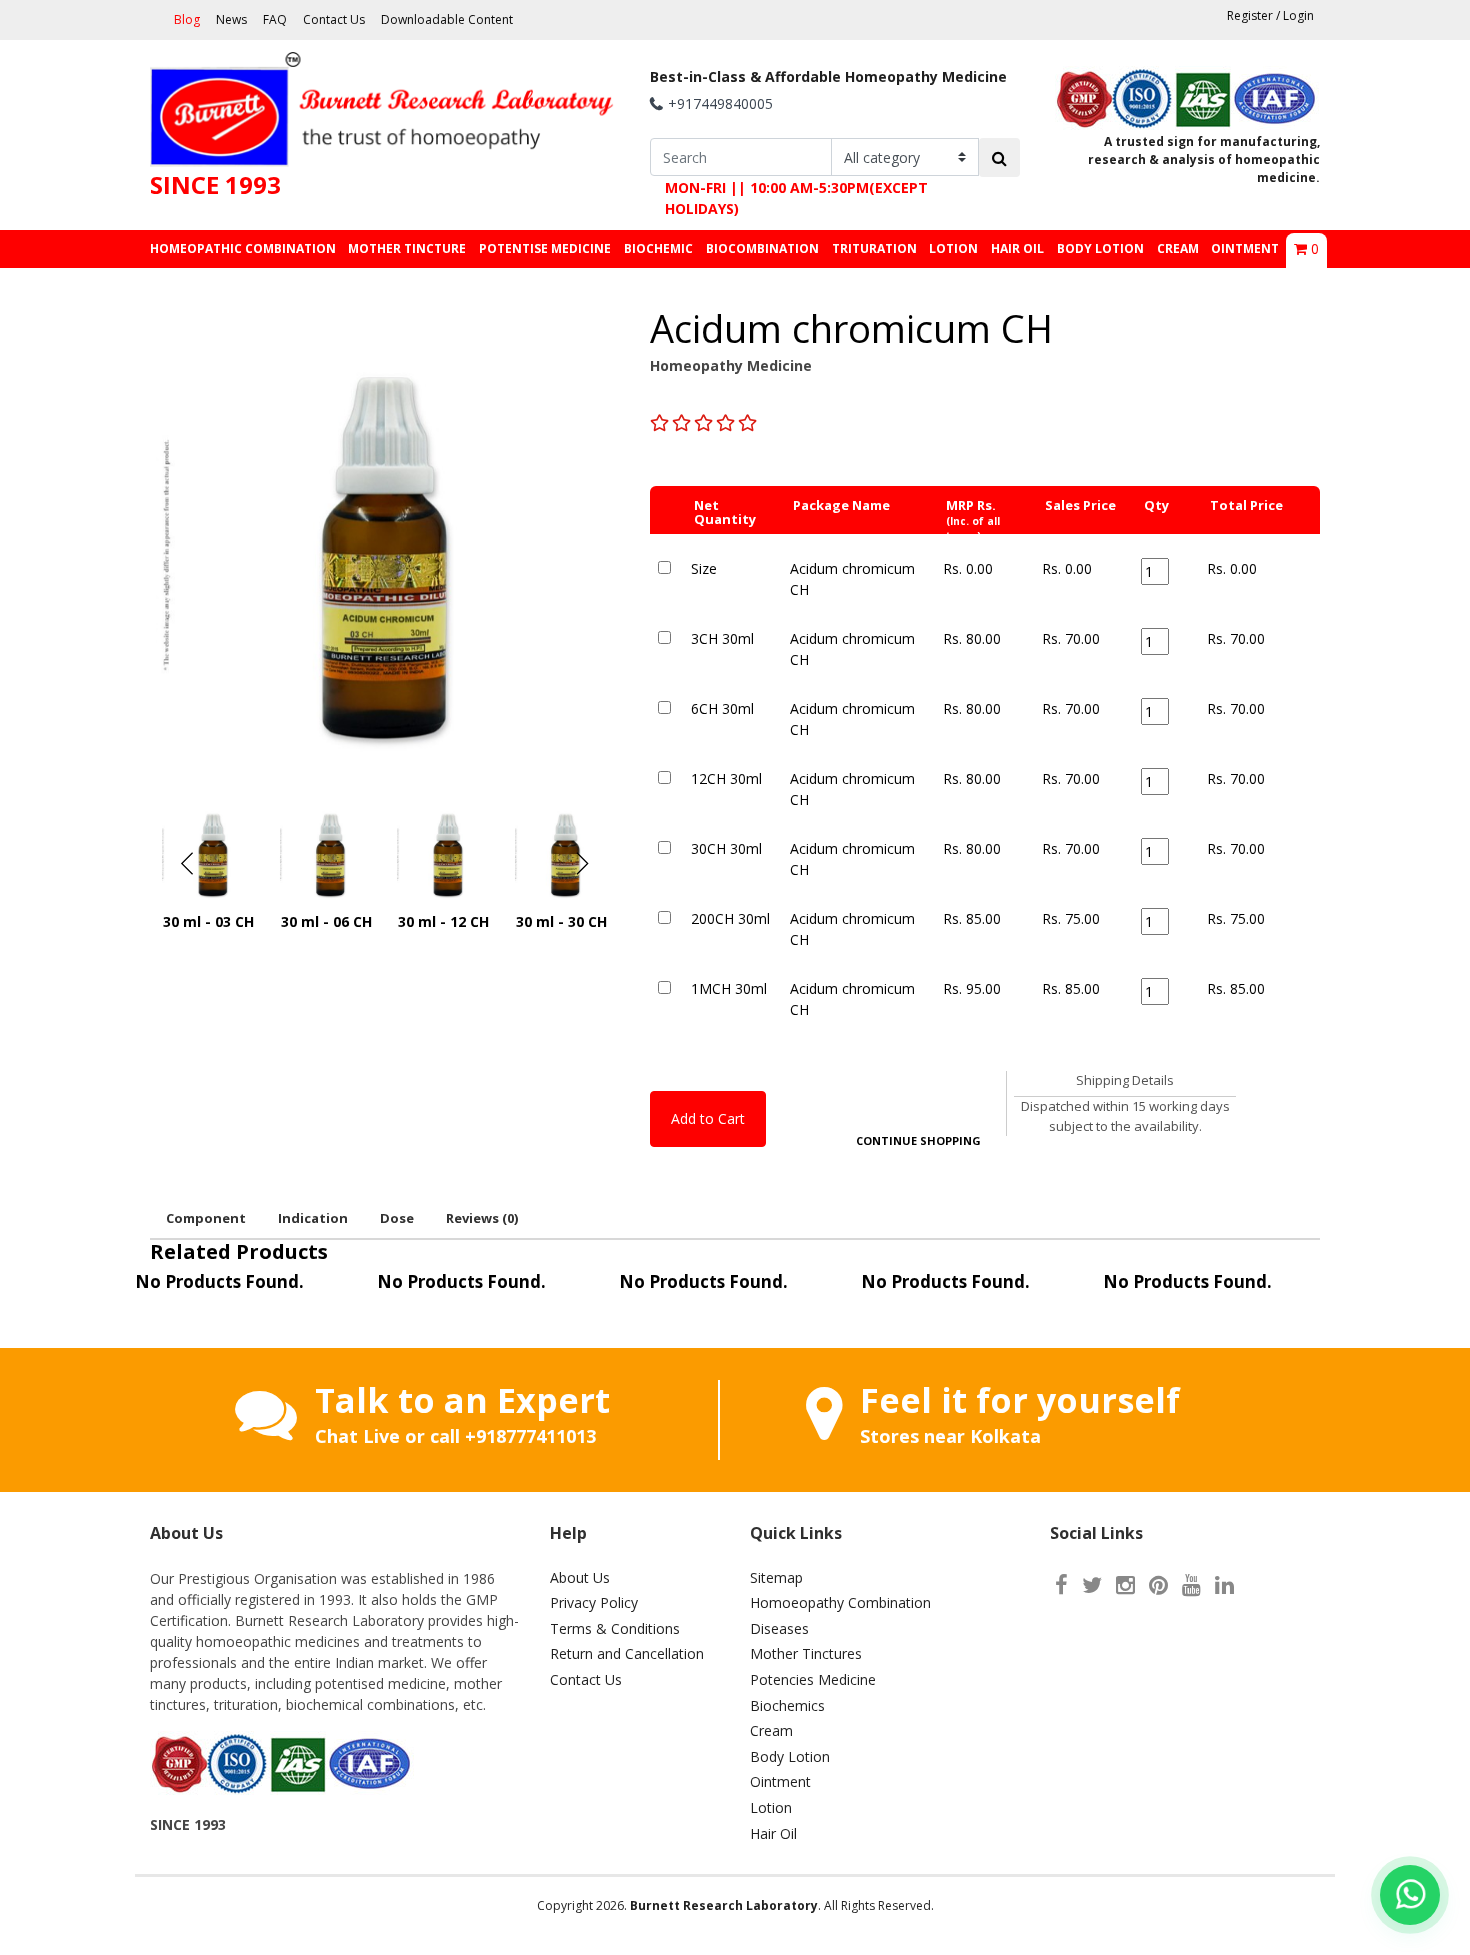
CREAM (1178, 248)
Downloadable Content (447, 19)
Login (1298, 15)
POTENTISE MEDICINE (545, 248)
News (231, 19)
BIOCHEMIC (658, 248)
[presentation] (187, 863)
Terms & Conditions (615, 1628)
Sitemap (776, 1577)
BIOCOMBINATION (762, 248)
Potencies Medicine (813, 1679)
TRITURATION (874, 248)
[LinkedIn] (1224, 1584)
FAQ (275, 19)
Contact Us (334, 19)
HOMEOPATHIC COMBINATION (243, 248)
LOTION (953, 248)
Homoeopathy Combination (840, 1602)
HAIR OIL (1017, 248)
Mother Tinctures (806, 1653)
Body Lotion (790, 1756)
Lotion (771, 1807)
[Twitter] (1092, 1584)
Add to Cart (708, 1118)
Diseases (779, 1628)
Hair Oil (773, 1833)
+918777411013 (530, 1436)
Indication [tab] (313, 1218)
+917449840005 (720, 103)
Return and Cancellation (627, 1653)
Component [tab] (206, 1218)
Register (1250, 15)
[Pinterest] (1158, 1584)
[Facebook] (1061, 1584)
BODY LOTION (1100, 248)
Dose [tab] (397, 1218)
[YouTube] (1191, 1584)
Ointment (780, 1781)
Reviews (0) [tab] (482, 1218)
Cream (771, 1730)
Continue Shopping (918, 1140)
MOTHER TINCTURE (407, 248)
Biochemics (787, 1705)
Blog (187, 19)
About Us (580, 1577)
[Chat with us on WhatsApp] (1410, 1895)
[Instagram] (1125, 1584)
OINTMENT (1245, 248)
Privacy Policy (594, 1602)
